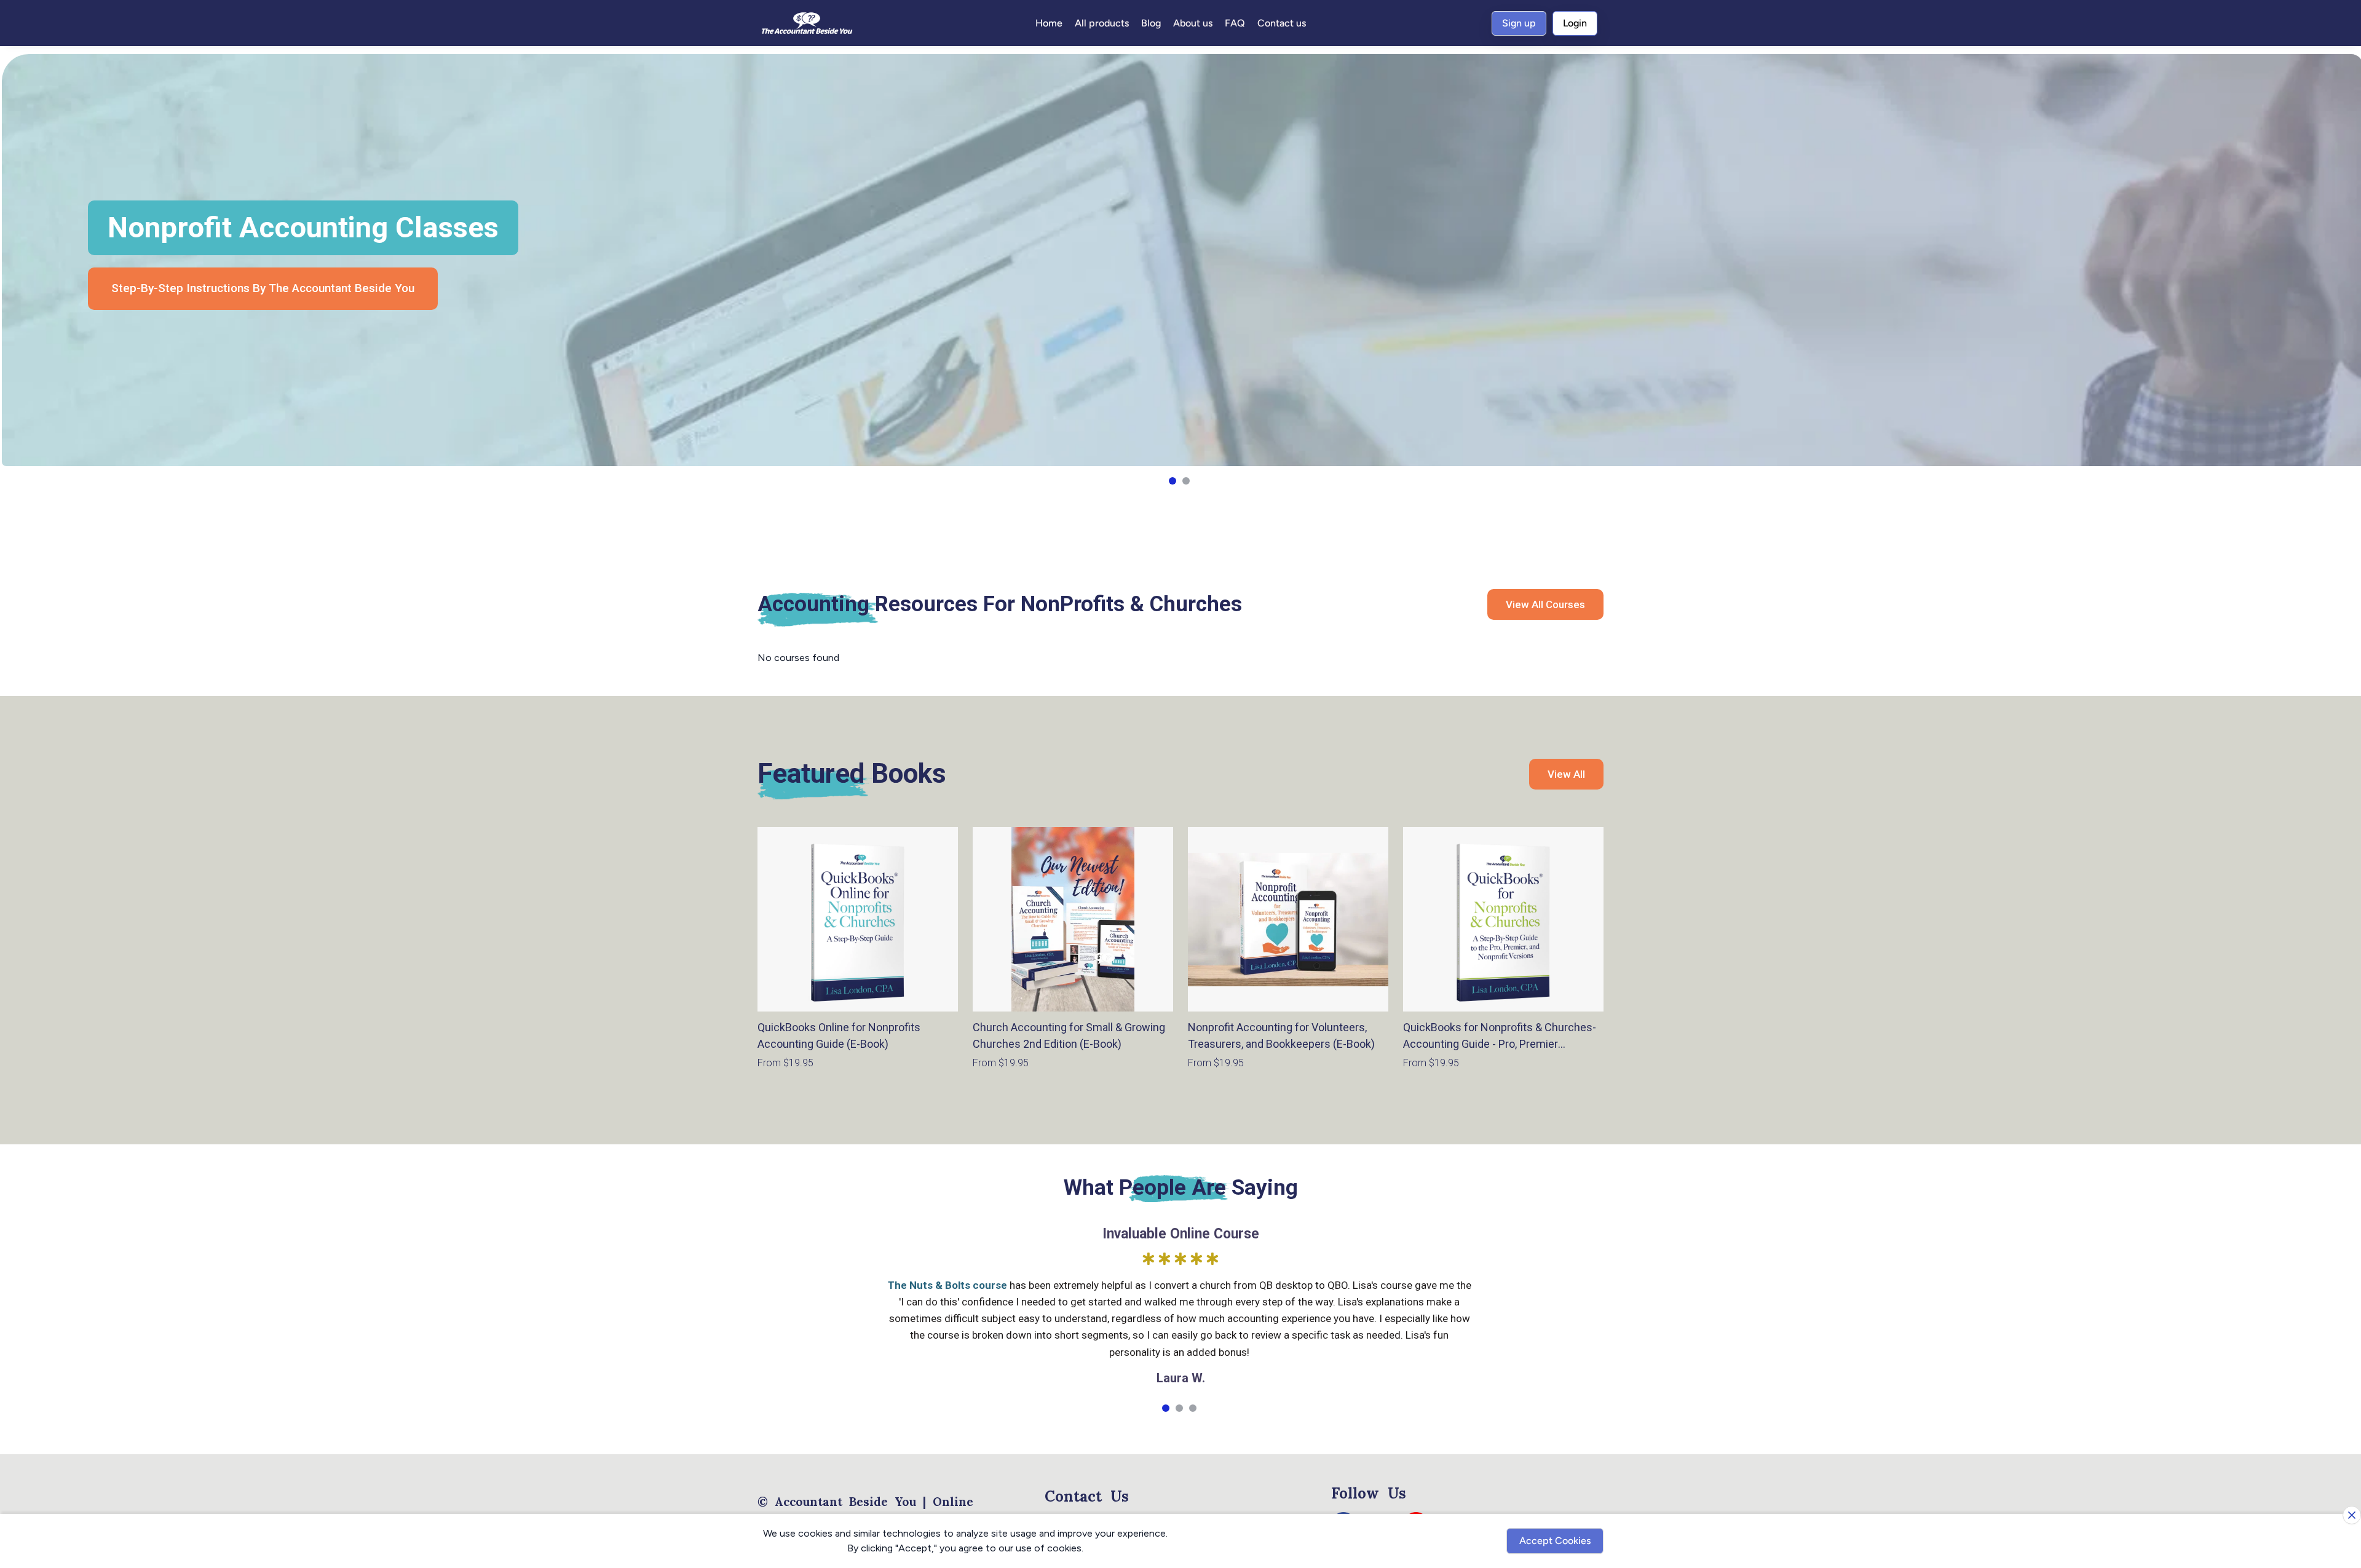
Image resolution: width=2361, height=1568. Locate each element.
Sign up (1519, 23)
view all (1566, 774)
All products (1102, 23)
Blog (1151, 23)
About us (1193, 23)
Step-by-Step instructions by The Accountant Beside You (263, 288)
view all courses (1545, 604)
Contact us (1282, 23)
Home (1049, 23)
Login (1575, 23)
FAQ (1235, 23)
